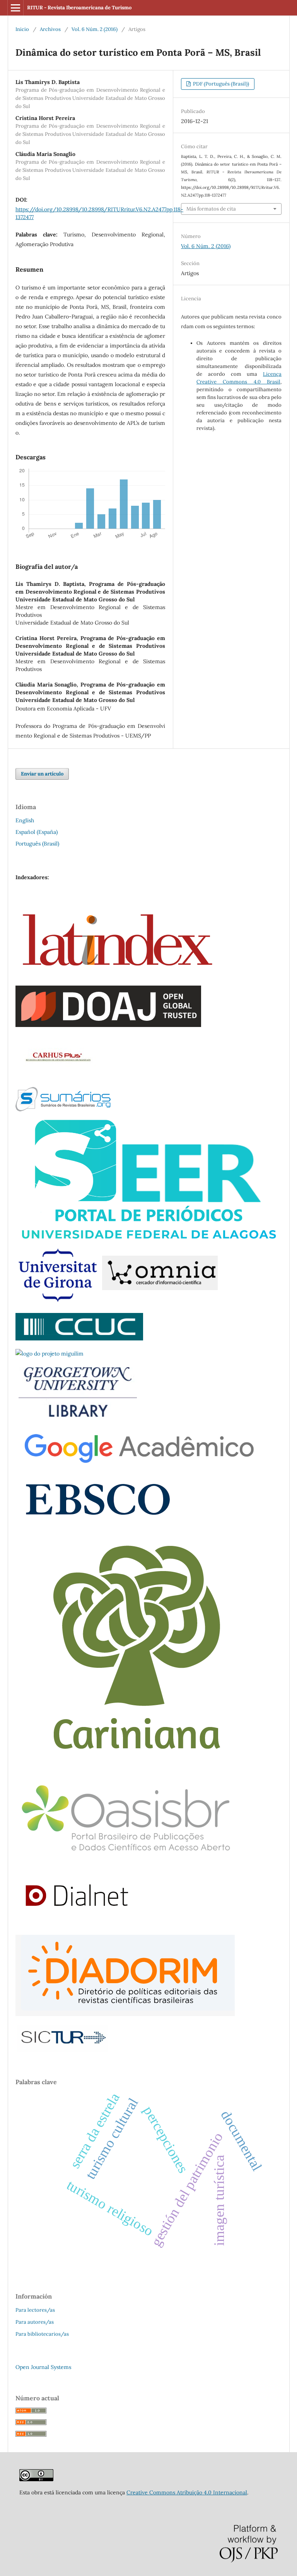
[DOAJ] (108, 1025)
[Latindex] (117, 975)
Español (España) (37, 832)
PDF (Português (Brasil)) (220, 84)
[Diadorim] (125, 2014)
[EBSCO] (97, 1520)
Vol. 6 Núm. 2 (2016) (95, 29)
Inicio (22, 29)
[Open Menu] (15, 8)
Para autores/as (35, 2322)
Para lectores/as (35, 2310)
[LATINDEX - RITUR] (36, 2479)
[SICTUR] (63, 2050)
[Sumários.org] (63, 1109)
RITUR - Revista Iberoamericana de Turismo (79, 8)
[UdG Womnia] (117, 1303)
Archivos (50, 29)
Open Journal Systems (43, 2367)
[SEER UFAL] (148, 1237)
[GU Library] (78, 1417)
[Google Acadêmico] (137, 1465)
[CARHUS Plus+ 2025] (57, 1077)
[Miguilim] (49, 1354)
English (25, 820)
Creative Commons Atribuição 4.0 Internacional (187, 2492)
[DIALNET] (77, 1924)
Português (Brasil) (37, 844)
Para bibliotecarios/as (42, 2334)
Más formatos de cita (211, 209)
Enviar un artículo (42, 774)
